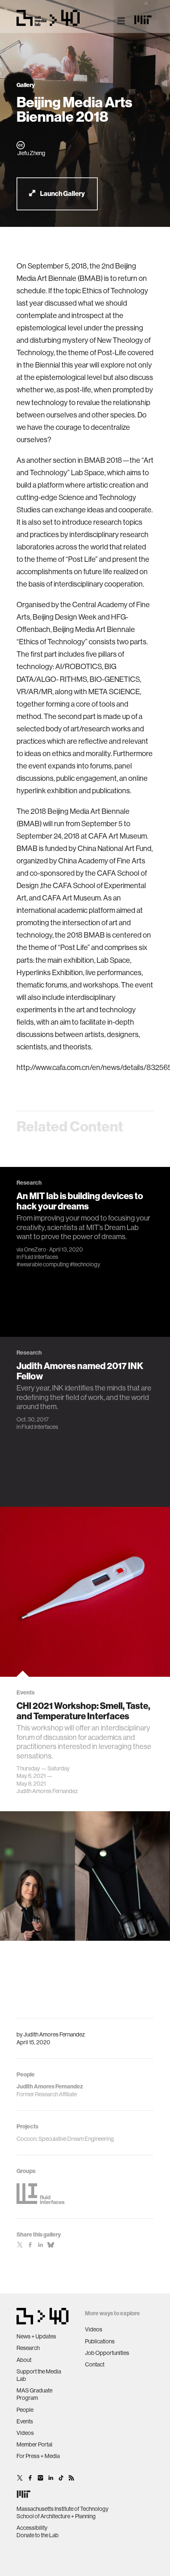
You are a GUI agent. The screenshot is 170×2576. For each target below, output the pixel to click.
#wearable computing (43, 1264)
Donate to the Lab (38, 2535)
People (25, 2410)
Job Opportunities (107, 2353)
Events (25, 2421)
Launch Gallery (62, 194)
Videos (25, 2433)
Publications (100, 2341)
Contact (95, 2364)
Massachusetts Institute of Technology (63, 2509)
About (24, 2360)
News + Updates (36, 2336)
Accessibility (32, 2528)
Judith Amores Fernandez (54, 2034)
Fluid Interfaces (40, 1257)
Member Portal (34, 2444)
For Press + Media (38, 2456)
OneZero (35, 1249)
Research (28, 2348)
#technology (85, 1264)
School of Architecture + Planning (56, 2516)
